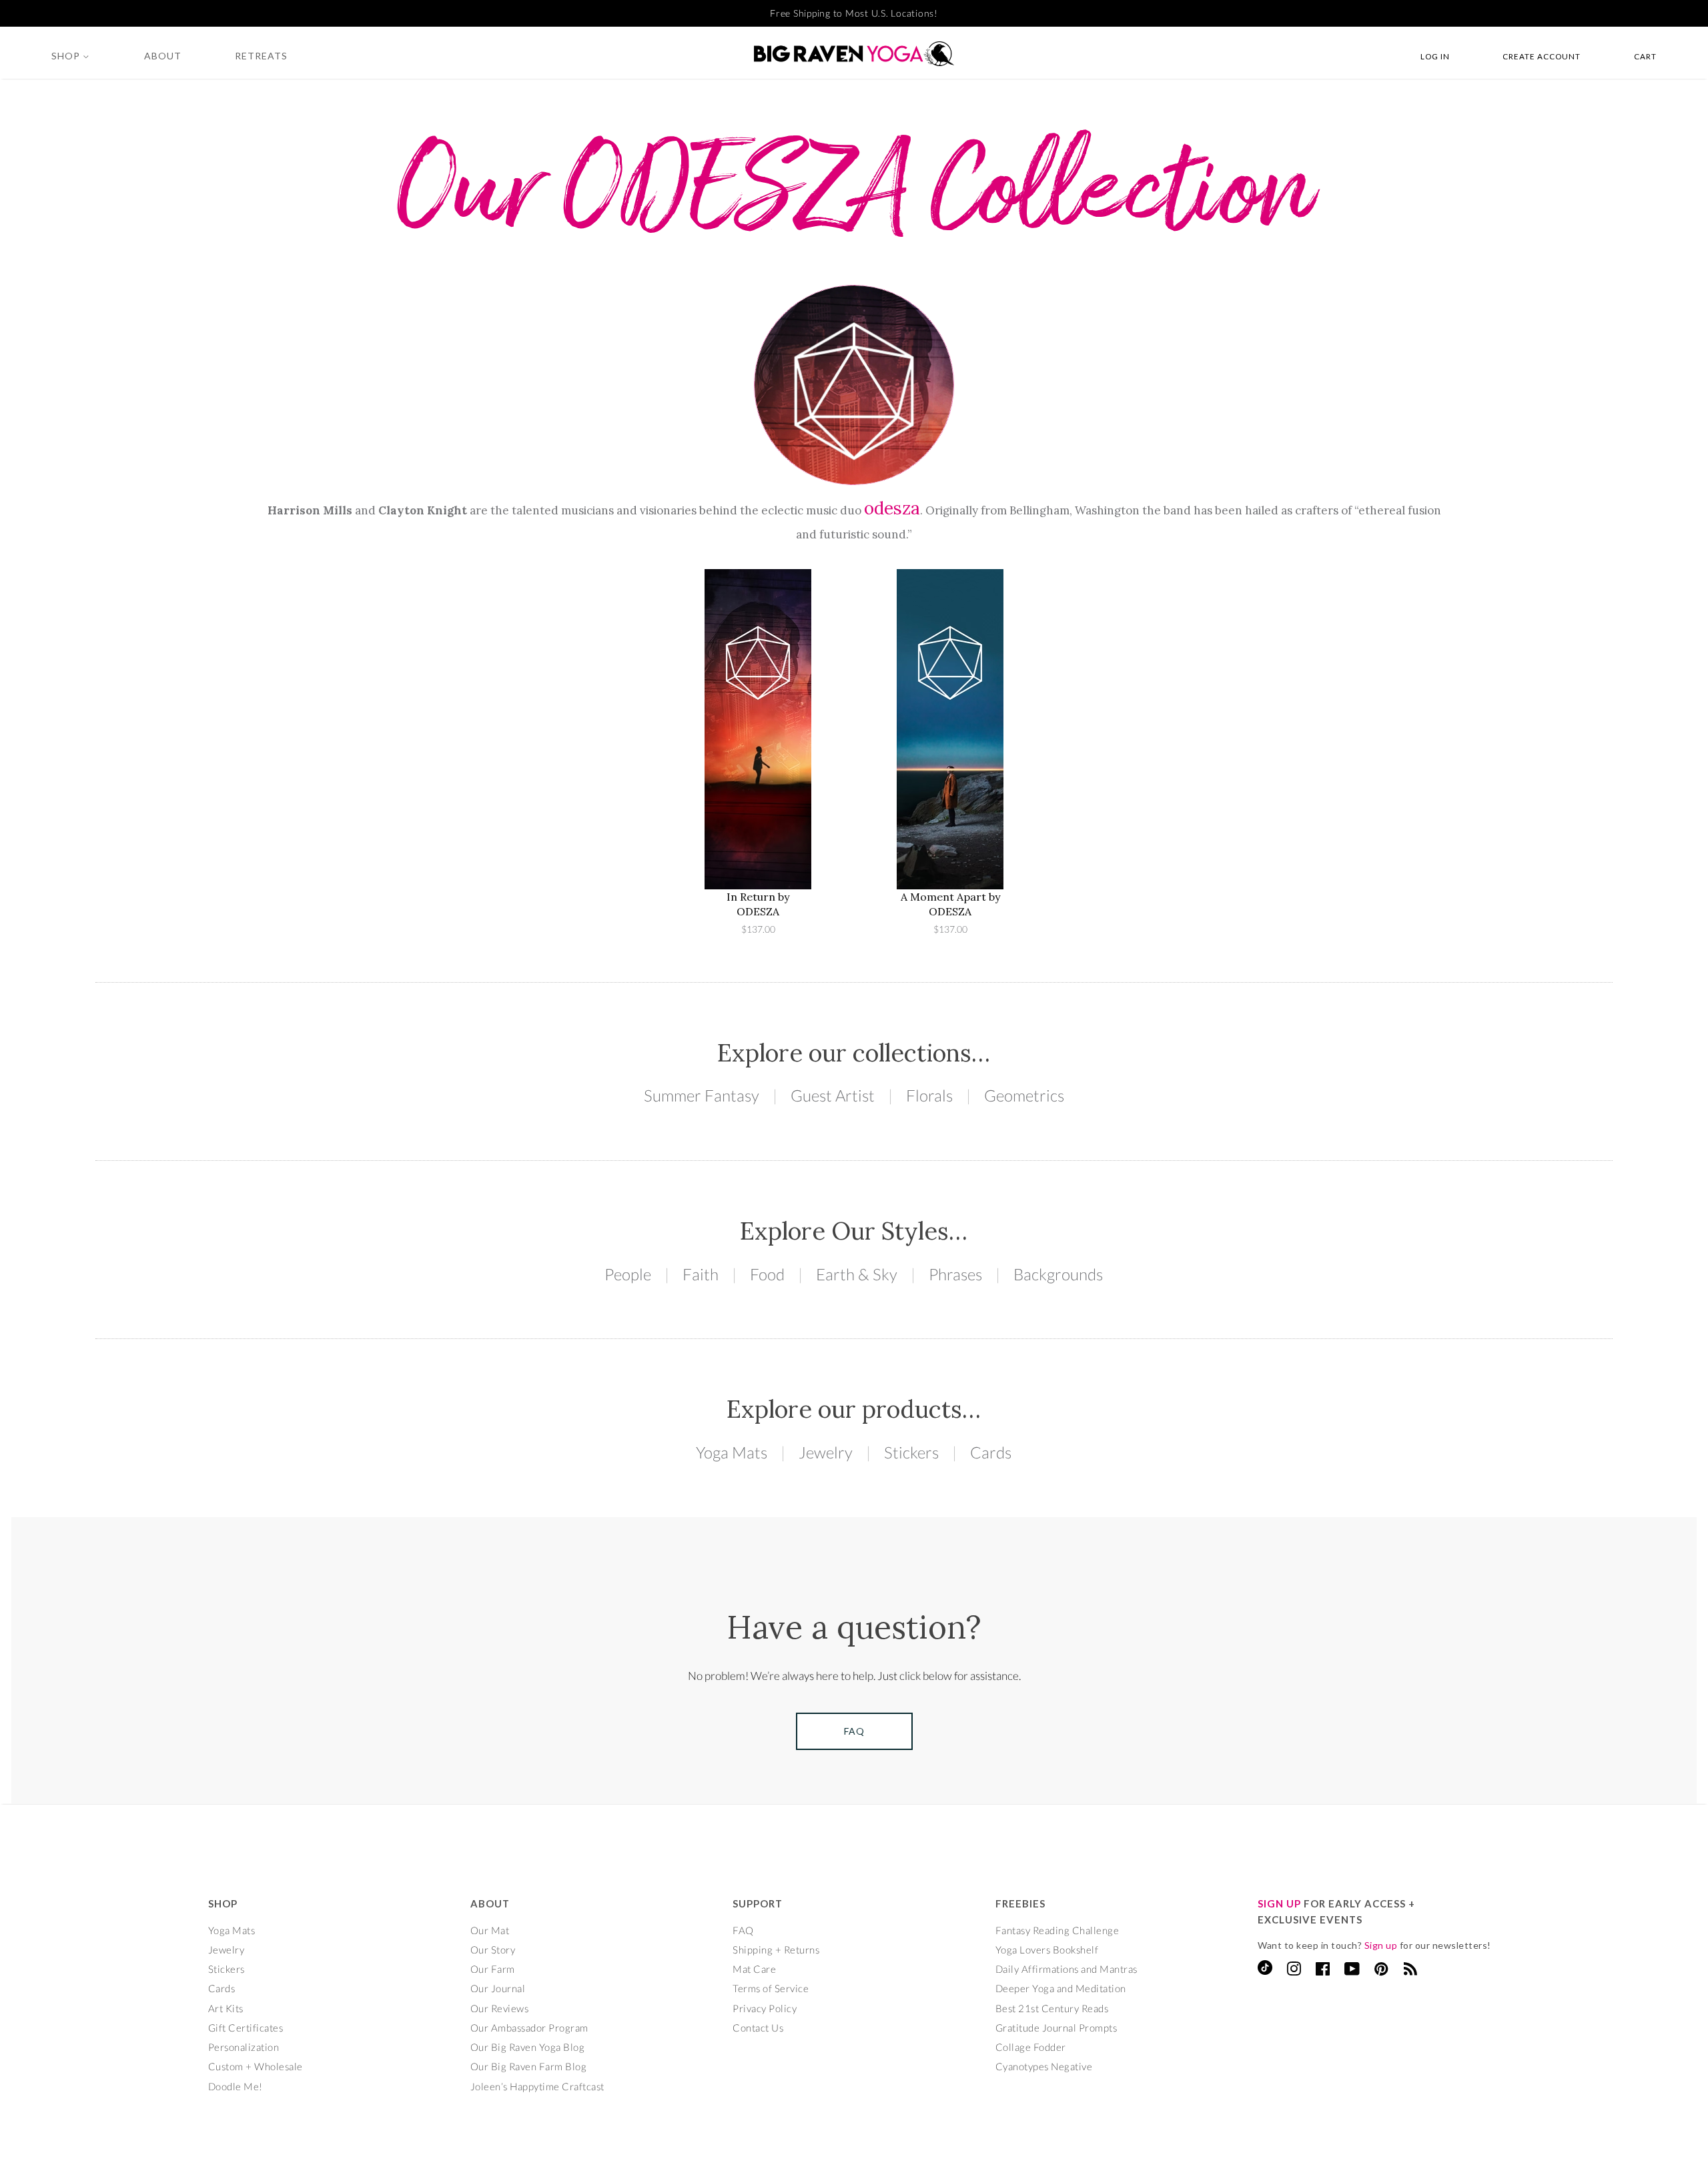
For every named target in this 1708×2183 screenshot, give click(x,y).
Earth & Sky (857, 1274)
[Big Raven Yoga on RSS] (1411, 1971)
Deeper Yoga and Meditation (1061, 1988)
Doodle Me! (236, 2086)
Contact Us (758, 2028)
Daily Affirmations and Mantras (1066, 1969)
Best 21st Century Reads (1052, 2008)
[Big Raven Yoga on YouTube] (1352, 1971)
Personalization (244, 2047)
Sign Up (1279, 1903)
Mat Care (754, 1969)
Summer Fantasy (702, 1095)
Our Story (493, 1949)
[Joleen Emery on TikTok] (1265, 1971)
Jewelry (826, 1452)
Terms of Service (771, 1988)
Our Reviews (500, 2008)
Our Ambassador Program (529, 2028)
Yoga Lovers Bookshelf (1047, 1949)
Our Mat (490, 1930)
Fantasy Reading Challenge (1057, 1930)
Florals (929, 1095)
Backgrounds (1058, 1274)
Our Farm (493, 1969)
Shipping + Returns (776, 1949)
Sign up (1381, 1945)
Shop (67, 56)
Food (767, 1274)
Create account (1542, 56)
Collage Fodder (1031, 2047)
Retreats (261, 56)
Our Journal (498, 1988)
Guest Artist (833, 1095)
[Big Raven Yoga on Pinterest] (1381, 1971)
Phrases (955, 1274)
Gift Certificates (246, 2028)
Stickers (911, 1452)
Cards (991, 1452)
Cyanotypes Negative (1044, 2066)
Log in (1435, 56)
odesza (892, 508)
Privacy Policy (765, 2008)
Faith (701, 1274)
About (163, 56)
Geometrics (1024, 1095)
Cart (1645, 56)
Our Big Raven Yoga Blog (528, 2047)
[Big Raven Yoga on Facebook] (1323, 1971)
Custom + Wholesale (256, 2066)
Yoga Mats (732, 1452)
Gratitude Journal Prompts (1056, 2028)
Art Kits (226, 2008)
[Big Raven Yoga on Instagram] (1294, 1971)
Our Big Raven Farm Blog (529, 2066)
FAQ (743, 1930)
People (628, 1274)
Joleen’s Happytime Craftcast (537, 2086)
